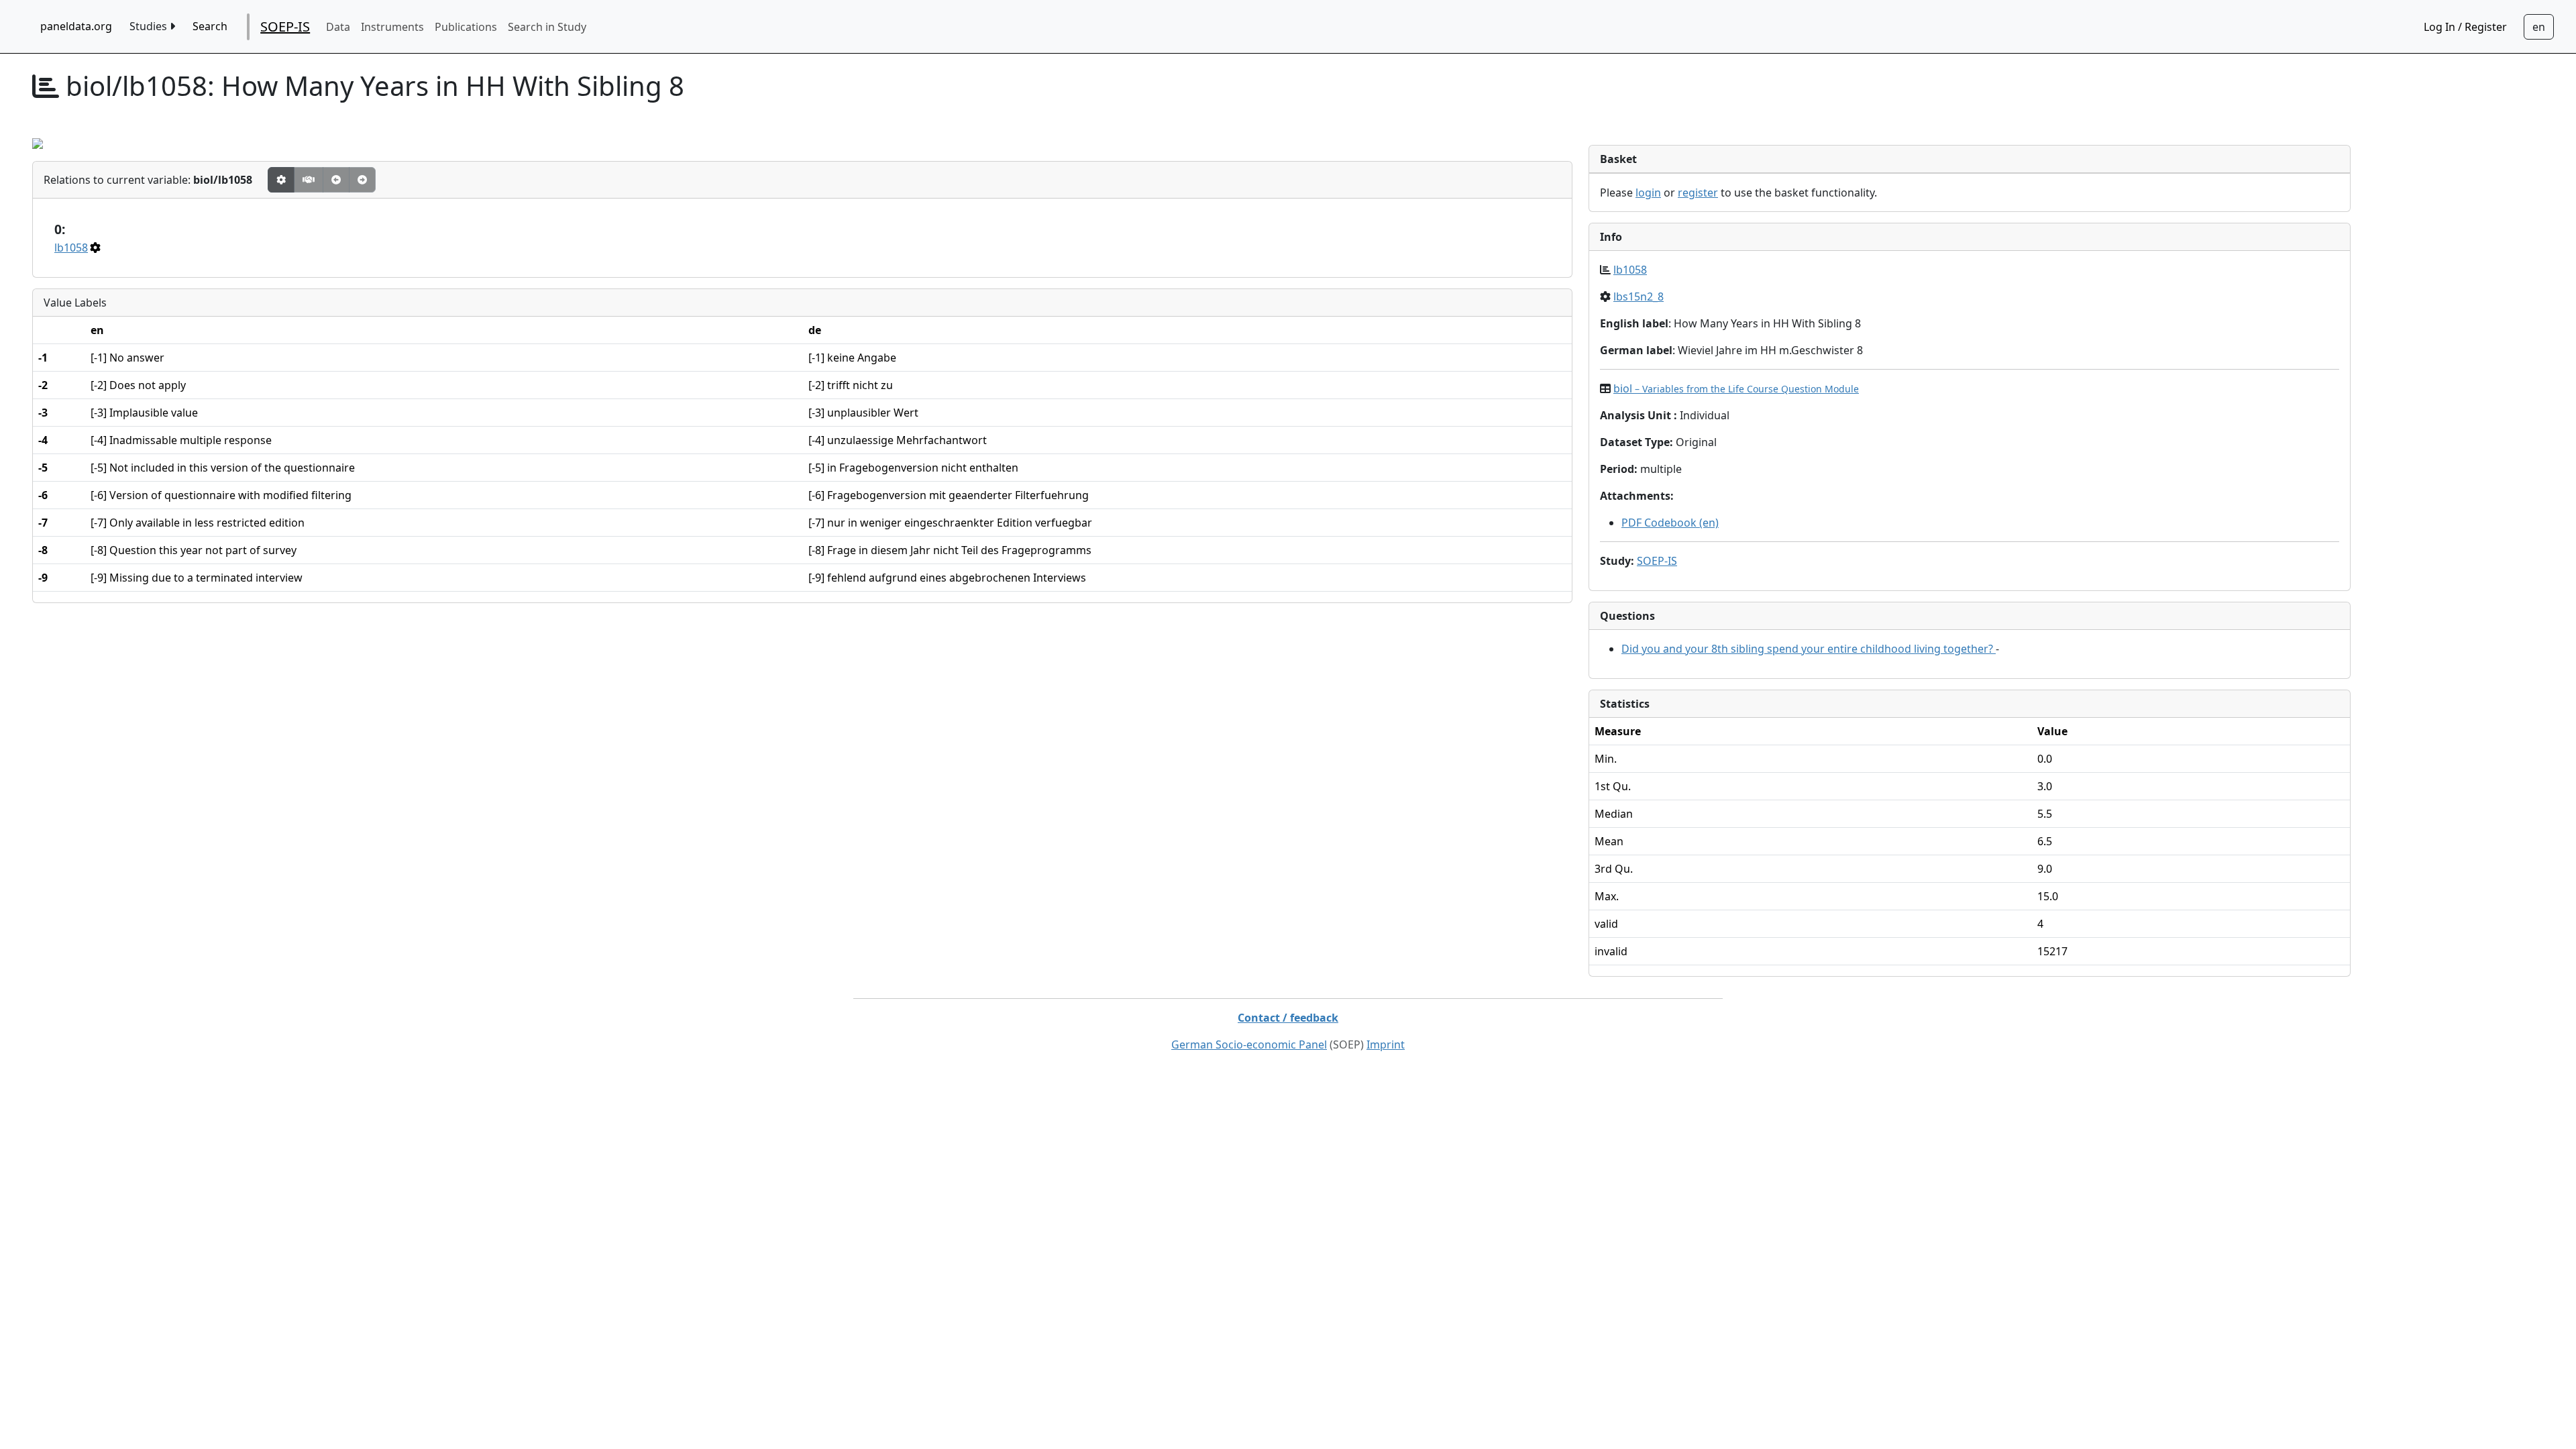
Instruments (392, 27)
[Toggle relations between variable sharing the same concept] (281, 180)
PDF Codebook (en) (1670, 523)
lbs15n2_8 (1639, 297)
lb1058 (71, 248)
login (1648, 193)
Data (338, 27)
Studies (150, 26)
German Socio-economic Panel (1249, 1044)
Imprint (1386, 1044)
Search (210, 26)
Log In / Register (2465, 27)
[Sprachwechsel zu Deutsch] (2539, 27)
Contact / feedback (1288, 1018)
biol (1736, 388)
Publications (466, 27)
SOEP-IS (285, 26)
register (1698, 193)
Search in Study (547, 27)
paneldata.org (76, 26)
